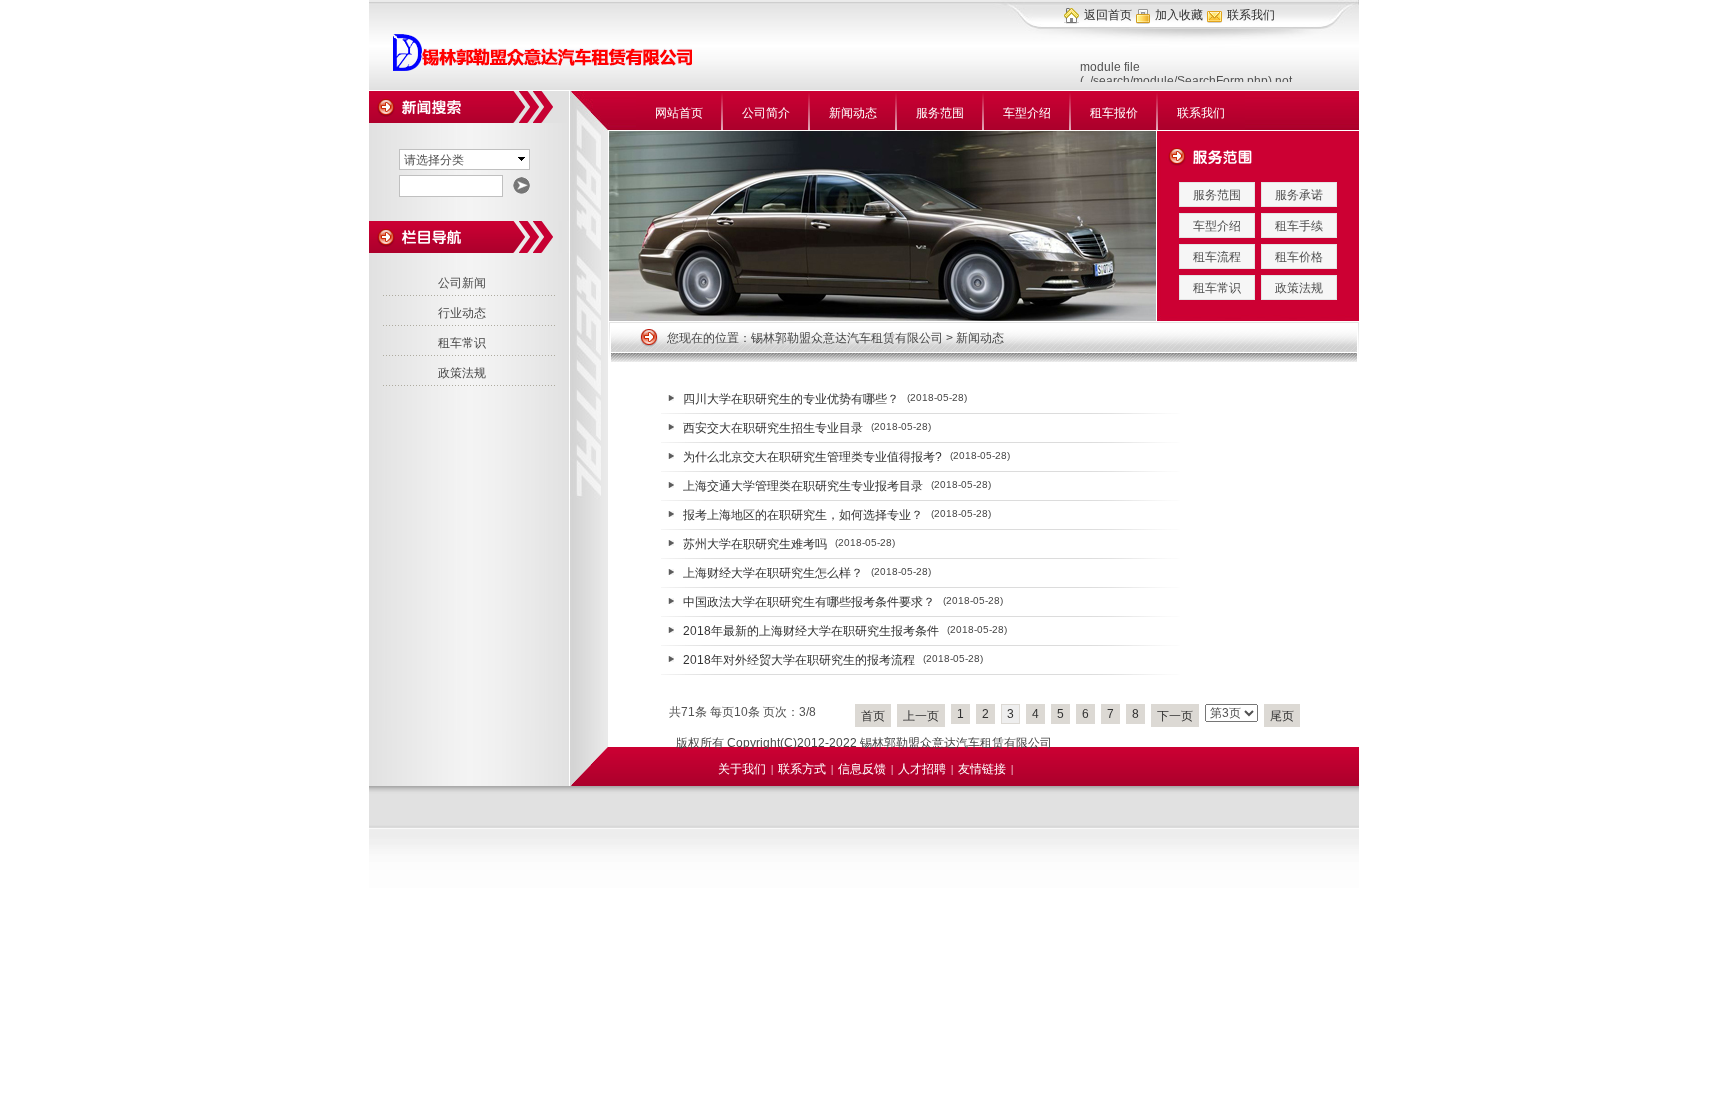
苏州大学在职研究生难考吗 (755, 544)
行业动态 (462, 313)
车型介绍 (1027, 113)
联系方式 (802, 769)
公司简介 (766, 113)
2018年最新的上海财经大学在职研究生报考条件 (811, 631)
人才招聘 (922, 769)
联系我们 (1251, 15)
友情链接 (982, 769)
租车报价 (1114, 113)
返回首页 (1108, 15)
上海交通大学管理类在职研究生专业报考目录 (803, 486)
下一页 (1175, 716)
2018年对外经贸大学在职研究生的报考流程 (799, 660)
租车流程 (1217, 257)
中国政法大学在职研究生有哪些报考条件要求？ (809, 602)
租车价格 (1299, 257)
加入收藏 (1179, 15)
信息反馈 (862, 769)
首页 (873, 716)
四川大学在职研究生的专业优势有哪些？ (791, 399)
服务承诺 (1299, 195)
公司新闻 (462, 283)
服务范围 (940, 113)
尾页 (1282, 716)
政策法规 (1299, 288)
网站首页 (679, 113)
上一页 (921, 716)
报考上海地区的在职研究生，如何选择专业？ (803, 515)
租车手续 (1299, 226)
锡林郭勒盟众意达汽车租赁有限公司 (847, 338)
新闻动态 (853, 113)
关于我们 (742, 769)
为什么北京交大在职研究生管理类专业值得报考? (812, 457)
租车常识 (1217, 288)
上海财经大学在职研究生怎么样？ (773, 573)
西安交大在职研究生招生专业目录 (773, 428)
